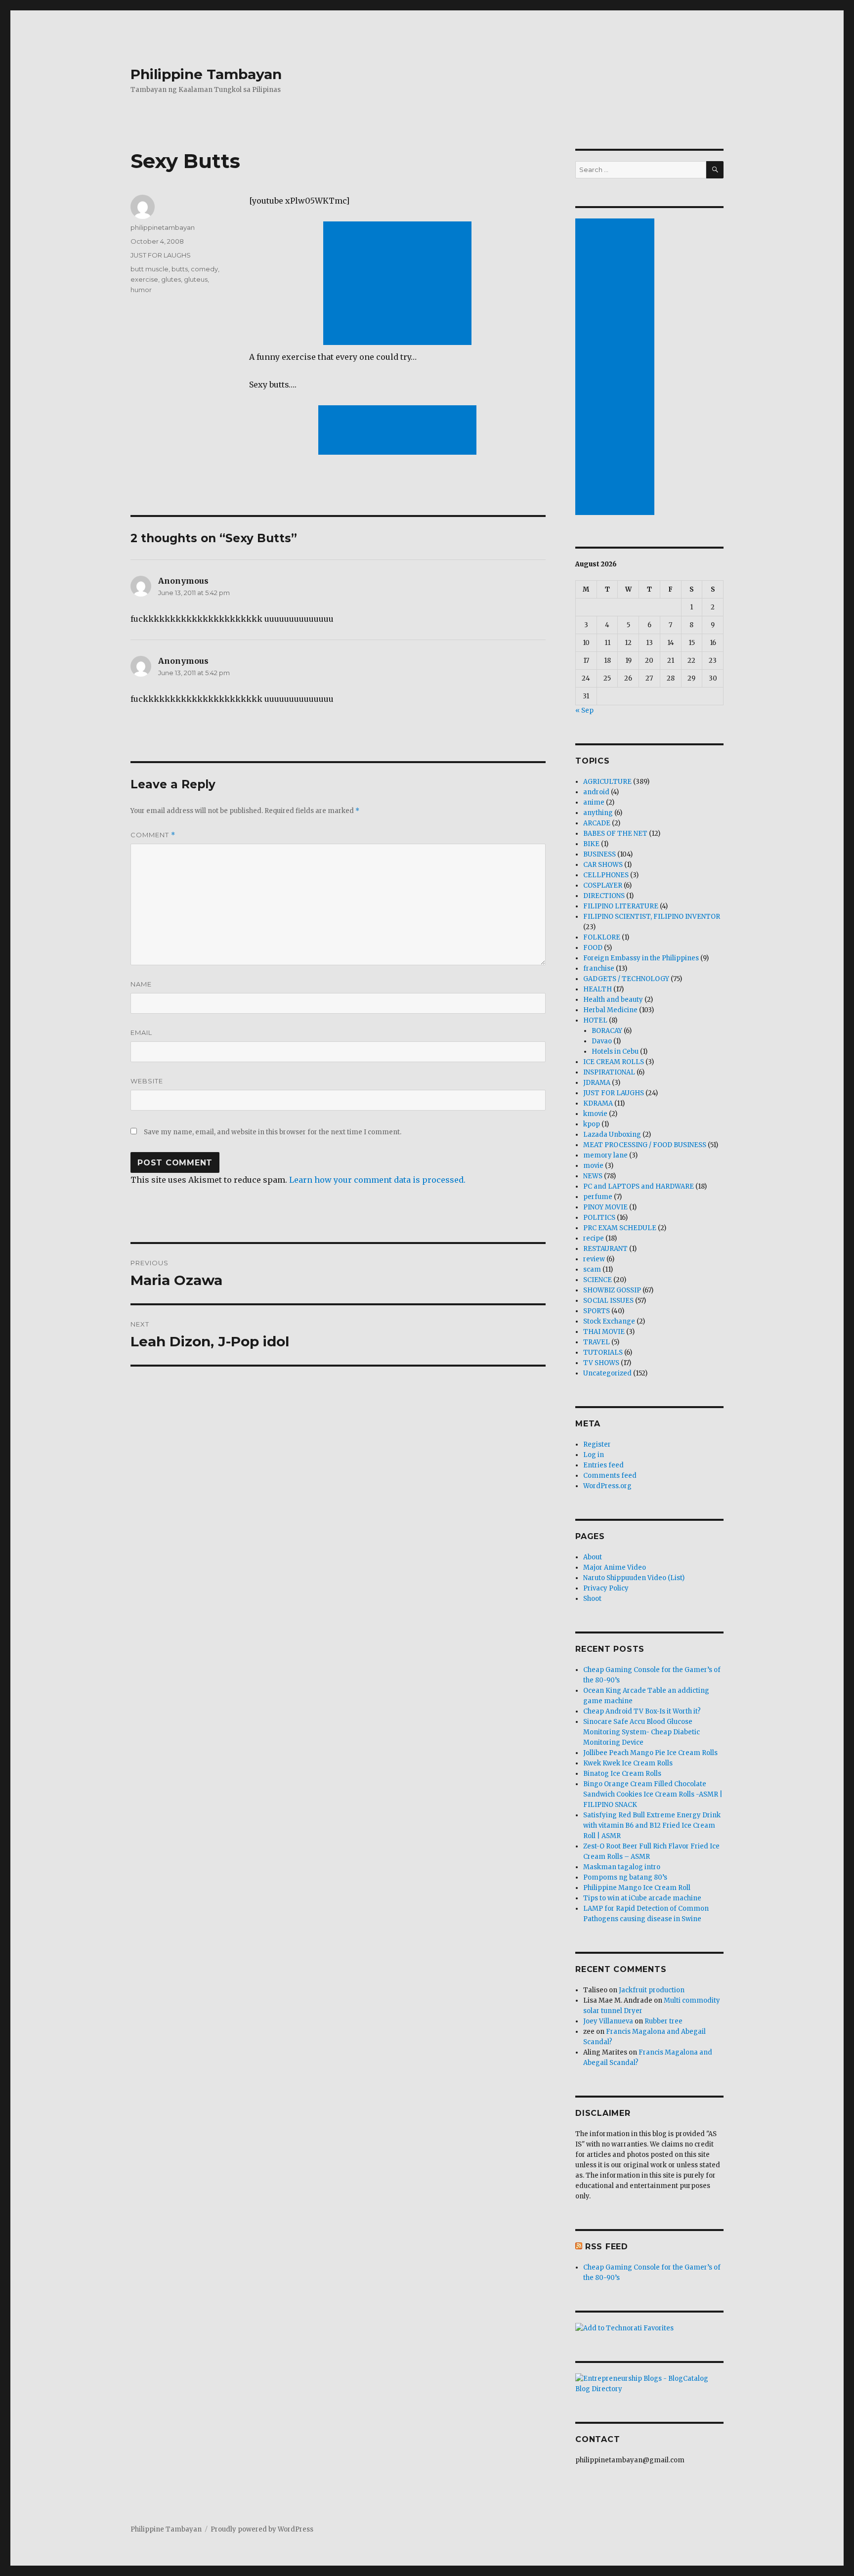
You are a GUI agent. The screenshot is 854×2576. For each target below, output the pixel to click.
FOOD (593, 948)
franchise (599, 968)
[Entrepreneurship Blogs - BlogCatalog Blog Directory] (649, 2384)
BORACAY (607, 1031)
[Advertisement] (399, 284)
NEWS (593, 1176)
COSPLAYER (603, 885)
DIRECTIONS (604, 896)
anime (594, 802)
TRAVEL (597, 1342)
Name (141, 984)
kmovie (595, 1114)
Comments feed (610, 1476)
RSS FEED (607, 2247)
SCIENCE (598, 1280)
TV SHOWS (601, 1363)
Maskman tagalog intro (622, 1867)
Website (147, 1081)
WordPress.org (607, 1486)
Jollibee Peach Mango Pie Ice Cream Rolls (650, 1753)
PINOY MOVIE (605, 1207)
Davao (602, 1041)
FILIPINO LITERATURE (621, 906)
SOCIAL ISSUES (608, 1301)
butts (180, 269)
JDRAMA (597, 1083)
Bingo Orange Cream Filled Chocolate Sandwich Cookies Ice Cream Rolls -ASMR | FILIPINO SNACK (653, 1794)
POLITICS (599, 1218)
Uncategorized (607, 1373)
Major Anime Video (615, 1567)
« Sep (584, 710)
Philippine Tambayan (206, 74)
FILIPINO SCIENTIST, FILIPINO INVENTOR (652, 917)
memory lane (605, 1155)
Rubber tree (663, 2021)
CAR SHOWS (603, 865)
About (593, 1557)
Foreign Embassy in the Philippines (641, 958)
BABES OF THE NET (615, 834)
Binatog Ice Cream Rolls (622, 1774)
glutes (171, 279)
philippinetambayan (163, 227)
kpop (592, 1124)
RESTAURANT (605, 1249)
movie (593, 1166)
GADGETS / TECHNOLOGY (626, 979)
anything (598, 813)
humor (141, 290)
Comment (153, 835)
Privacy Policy (606, 1588)
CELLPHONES (606, 875)
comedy (204, 269)
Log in (594, 1455)
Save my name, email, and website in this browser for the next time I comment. (273, 1132)
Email (141, 1032)
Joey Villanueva (608, 2021)
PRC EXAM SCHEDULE (620, 1228)
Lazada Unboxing (612, 1135)
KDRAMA (598, 1103)
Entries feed (603, 1465)
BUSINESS (599, 854)
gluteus (196, 279)
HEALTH (598, 989)
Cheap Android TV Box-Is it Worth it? (642, 1711)
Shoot (592, 1599)
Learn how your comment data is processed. (377, 1180)
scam (592, 1269)
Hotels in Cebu (615, 1052)
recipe (594, 1238)
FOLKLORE (602, 937)
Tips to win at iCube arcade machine (642, 1898)
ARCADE (597, 823)
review (594, 1259)
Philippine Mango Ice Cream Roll (637, 1888)
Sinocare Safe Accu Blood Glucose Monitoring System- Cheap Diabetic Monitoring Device (641, 1732)
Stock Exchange (609, 1321)
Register (597, 1444)
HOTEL (595, 1020)
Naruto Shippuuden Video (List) (634, 1578)
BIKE (591, 844)
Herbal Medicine (610, 1010)
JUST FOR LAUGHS (161, 255)
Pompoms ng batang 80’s (625, 1877)
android (596, 792)
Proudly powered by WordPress (262, 2529)
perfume (598, 1197)
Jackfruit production (652, 1990)
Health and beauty (613, 1000)
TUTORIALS (603, 1352)
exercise (144, 279)
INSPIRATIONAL (609, 1072)
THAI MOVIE (604, 1332)
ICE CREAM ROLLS (614, 1062)
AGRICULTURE (607, 782)
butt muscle (149, 269)
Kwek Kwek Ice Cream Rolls (628, 1763)
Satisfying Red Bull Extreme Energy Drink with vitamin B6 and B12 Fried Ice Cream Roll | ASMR (652, 1825)
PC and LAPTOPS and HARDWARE (639, 1186)
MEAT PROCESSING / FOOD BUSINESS (645, 1145)
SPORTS (597, 1311)
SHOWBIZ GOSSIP (612, 1290)
